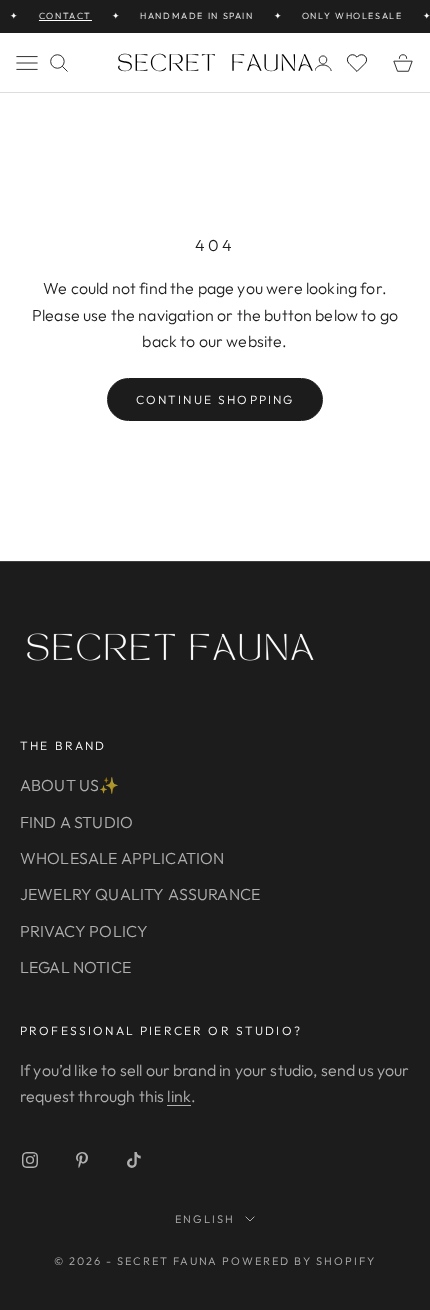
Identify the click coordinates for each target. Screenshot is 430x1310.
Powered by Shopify (299, 1261)
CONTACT (61, 15)
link (179, 1096)
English (205, 1219)
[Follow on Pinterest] (82, 1160)
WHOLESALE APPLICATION (122, 858)
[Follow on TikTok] (134, 1160)
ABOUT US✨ (69, 785)
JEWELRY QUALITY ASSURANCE (140, 894)
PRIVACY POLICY (84, 931)
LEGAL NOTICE (75, 967)
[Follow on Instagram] (30, 1160)
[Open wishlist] (357, 63)
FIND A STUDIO (76, 822)
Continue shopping (215, 399)
